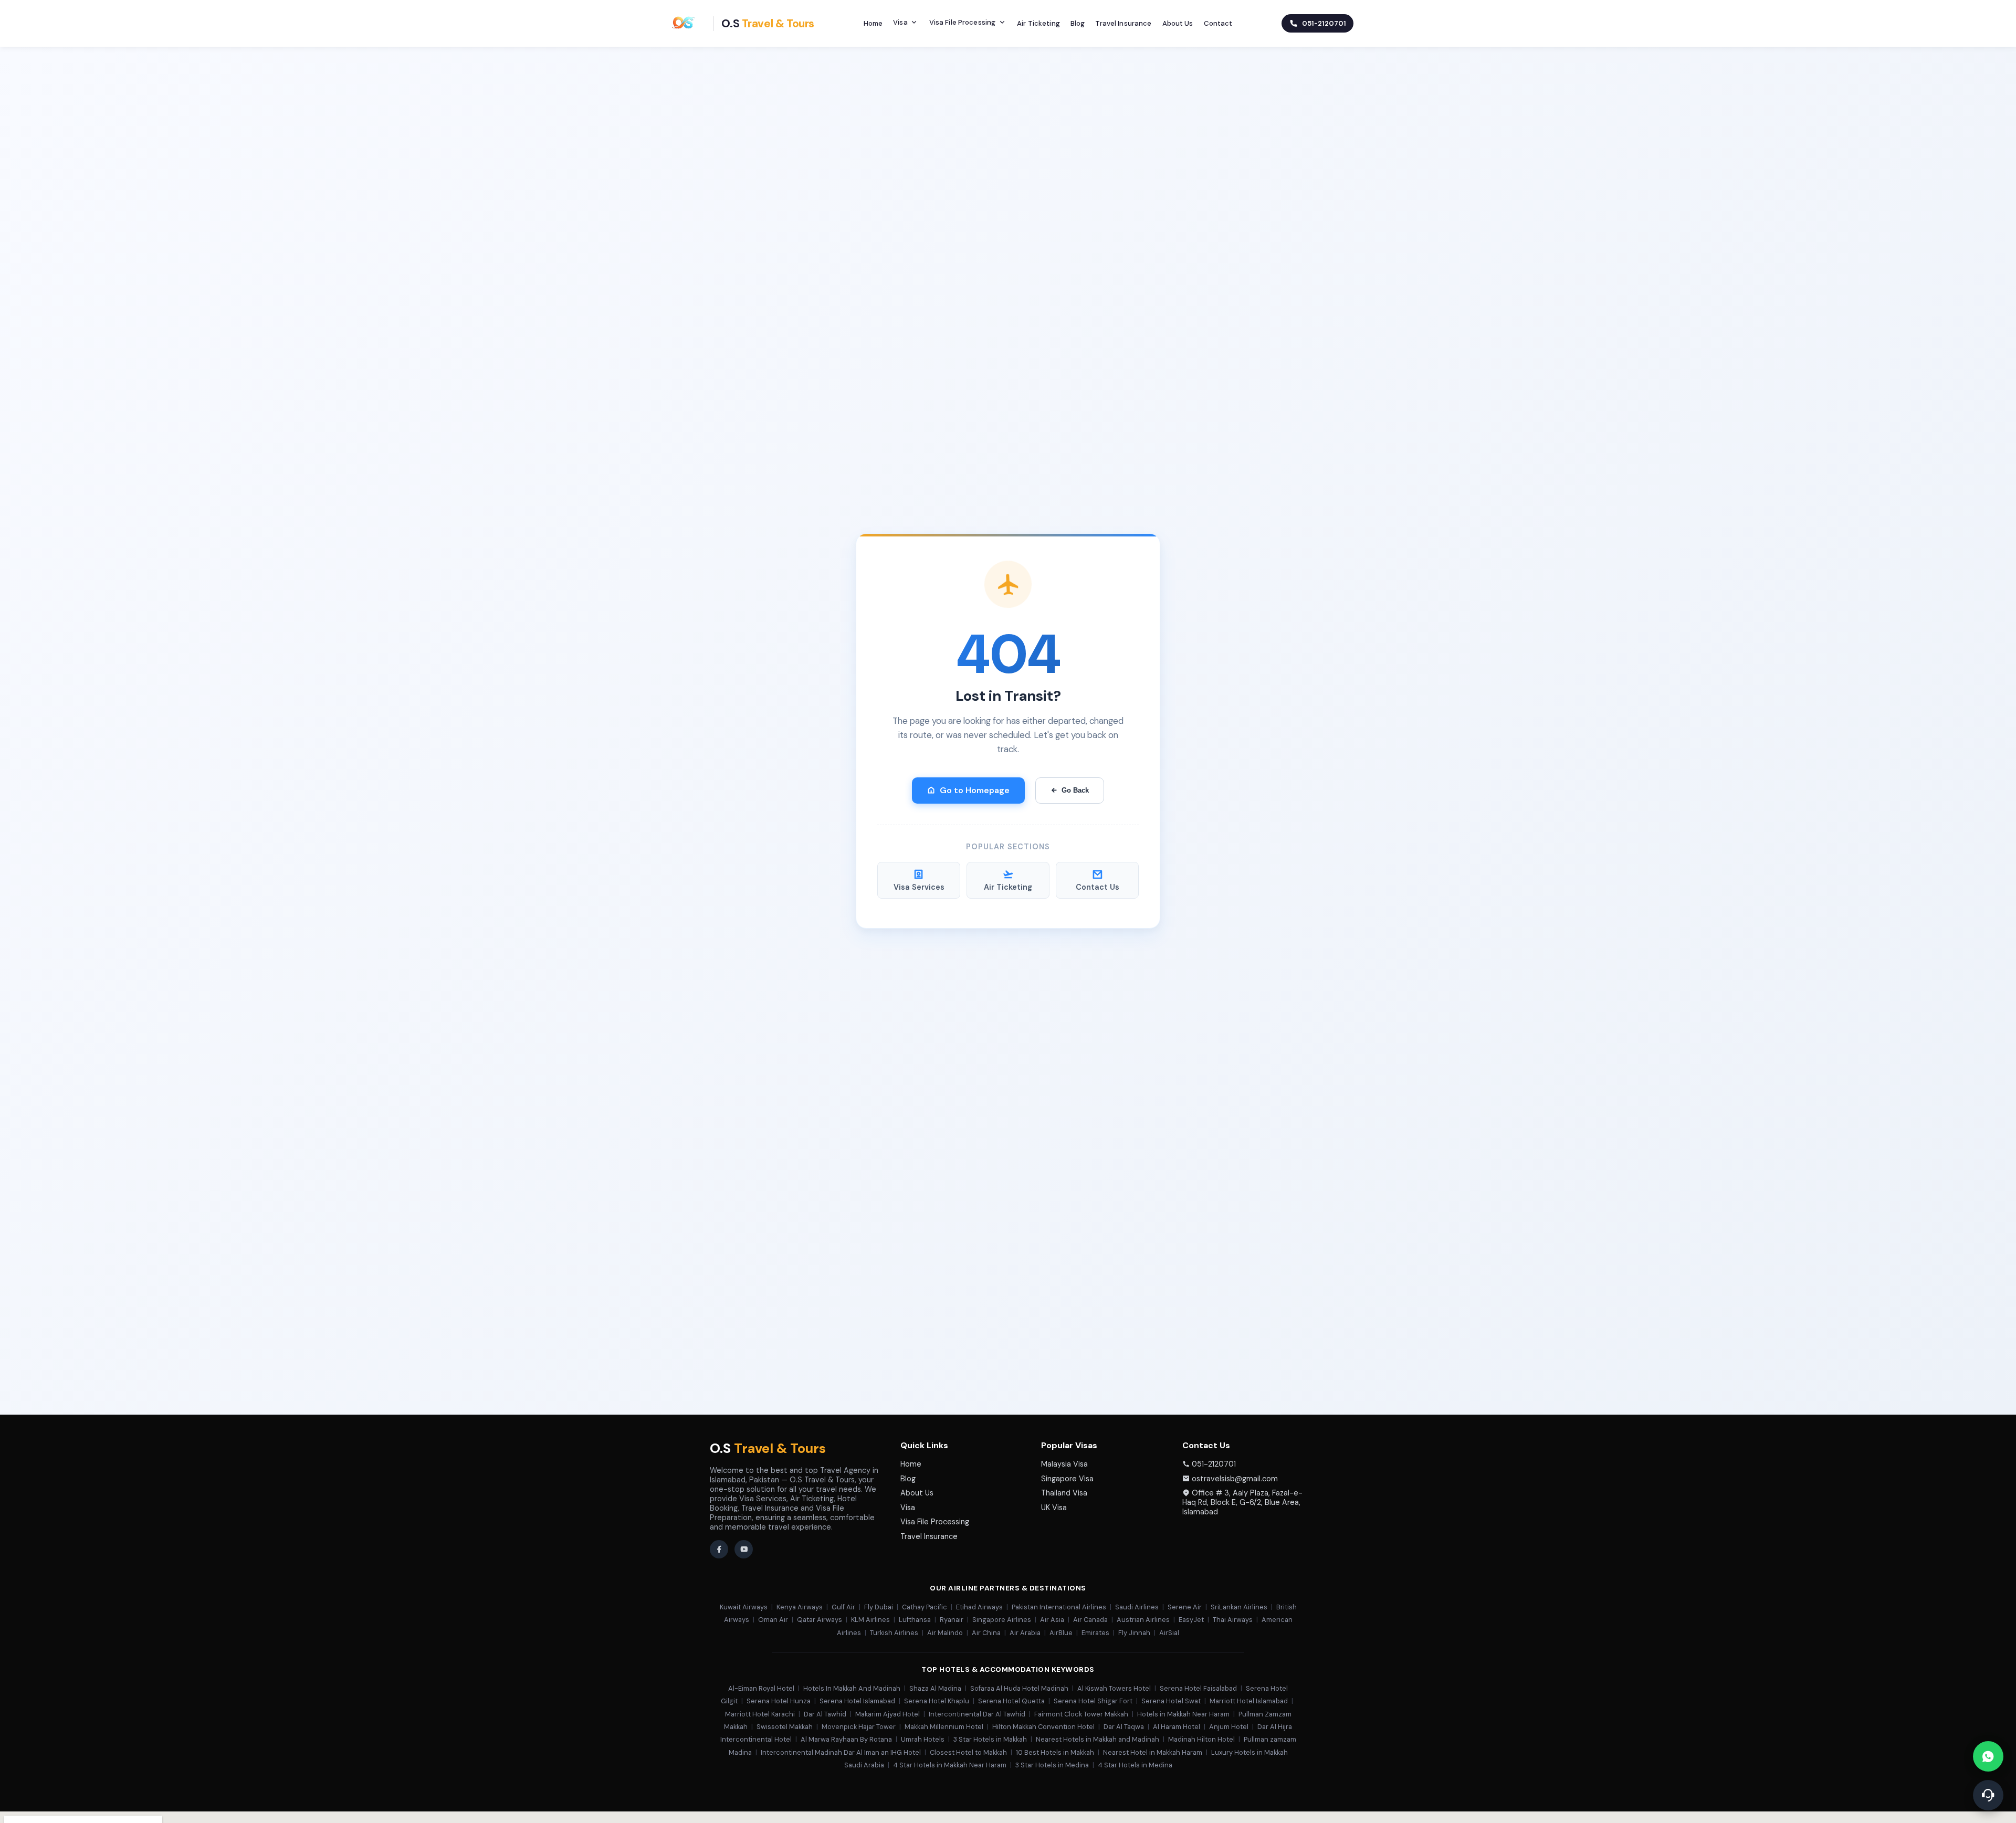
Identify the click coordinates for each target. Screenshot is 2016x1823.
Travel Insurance (1123, 23)
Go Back (1075, 790)
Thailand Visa (1064, 1493)
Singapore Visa (1067, 1479)
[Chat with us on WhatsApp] (1988, 1756)
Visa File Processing (963, 22)
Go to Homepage (975, 790)
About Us (1178, 23)
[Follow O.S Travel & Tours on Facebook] (719, 1549)
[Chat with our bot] (1988, 1795)
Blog (1078, 23)
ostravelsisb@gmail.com (1235, 1479)
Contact (1218, 23)
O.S (768, 1448)
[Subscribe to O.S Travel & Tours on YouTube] (744, 1549)
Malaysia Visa (1064, 1464)
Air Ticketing (1038, 23)
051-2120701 (1214, 1464)
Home (873, 23)
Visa (900, 22)
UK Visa (1054, 1508)
